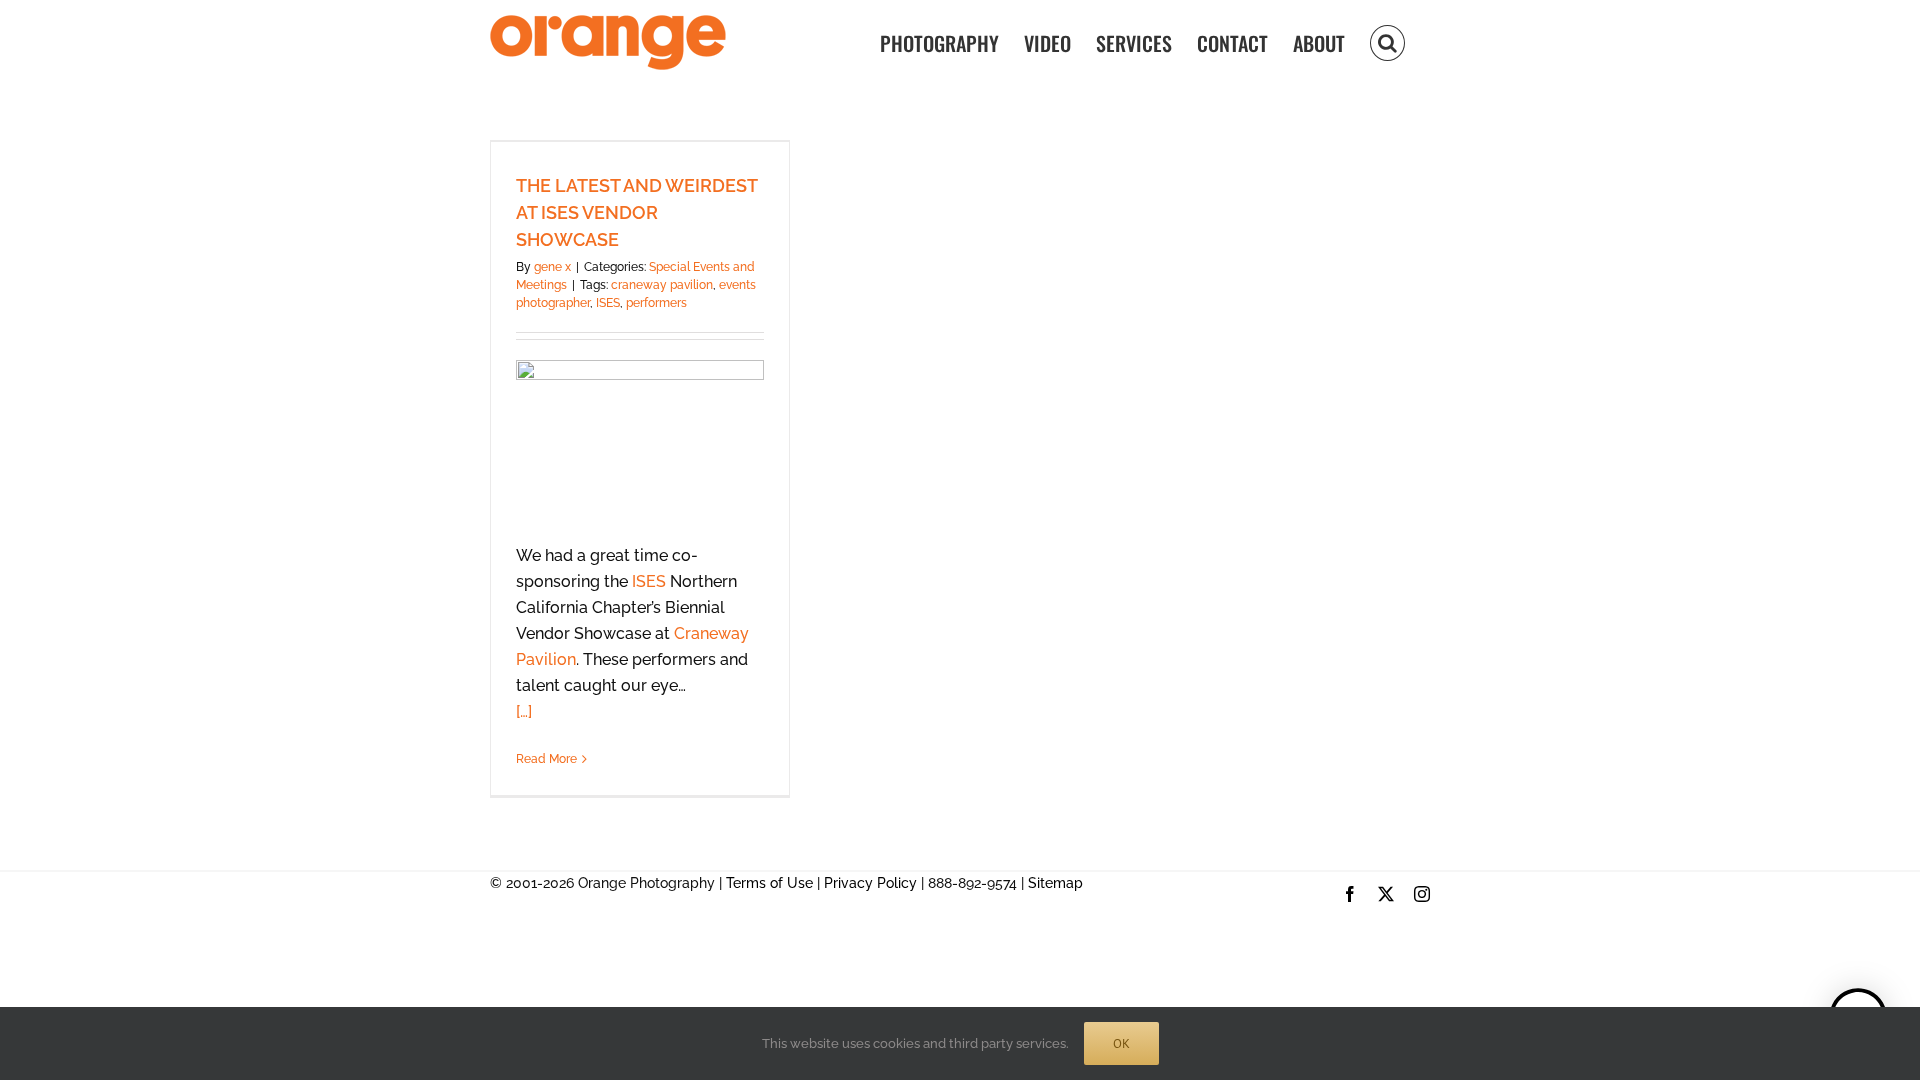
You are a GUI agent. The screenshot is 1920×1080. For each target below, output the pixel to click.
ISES (608, 303)
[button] (1387, 41)
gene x (552, 267)
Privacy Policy (870, 883)
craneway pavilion (662, 285)
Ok (1121, 1043)
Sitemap (1055, 883)
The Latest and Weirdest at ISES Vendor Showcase (636, 212)
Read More (546, 759)
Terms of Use (769, 883)
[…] (524, 711)
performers (656, 303)
